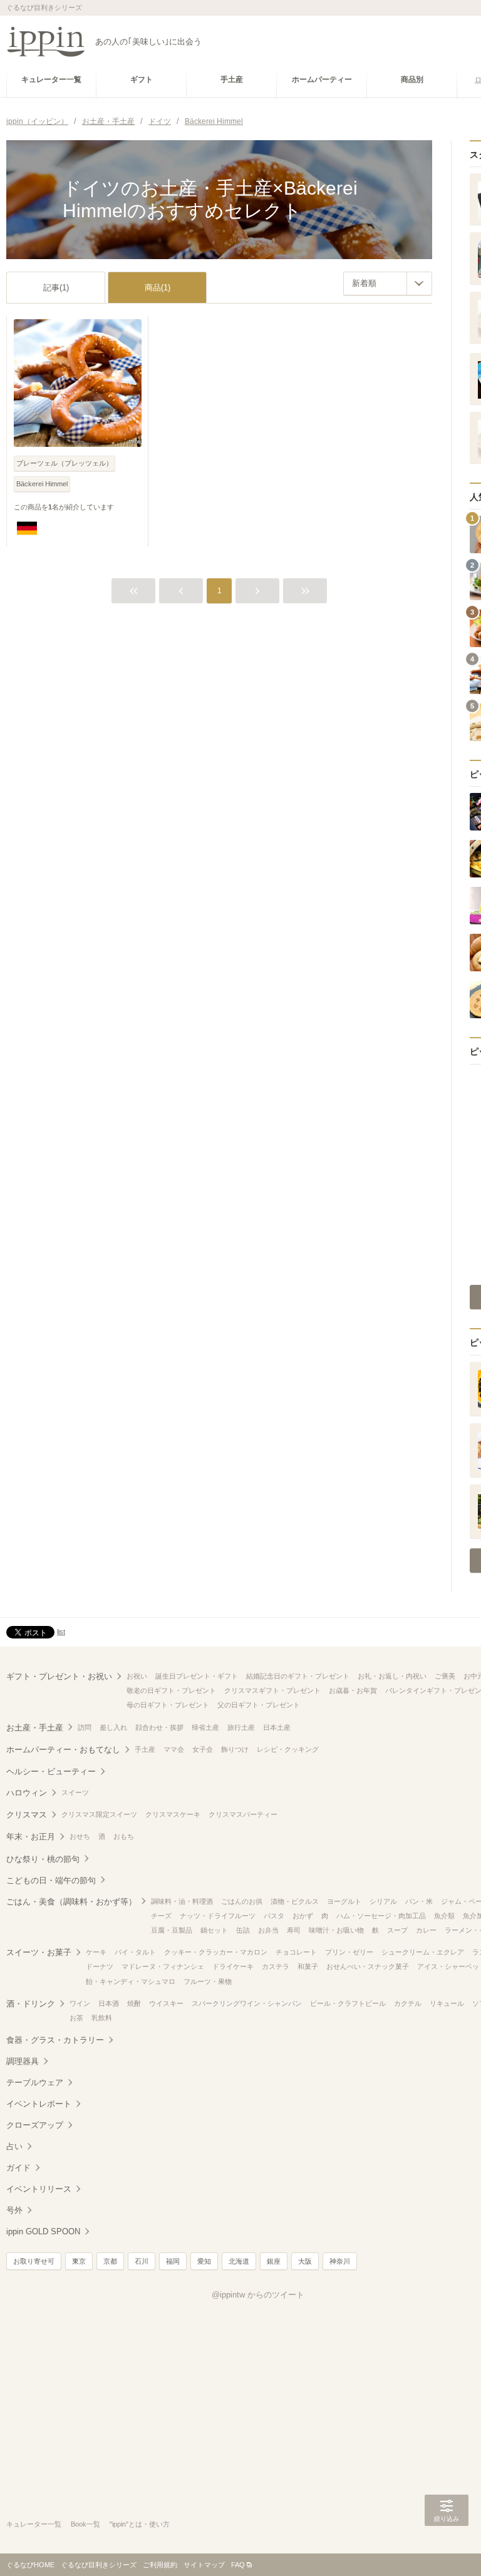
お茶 (76, 2018)
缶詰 (243, 1930)
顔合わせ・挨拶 (159, 1727)
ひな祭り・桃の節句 (43, 1859)
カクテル (408, 2003)
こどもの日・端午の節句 (51, 1880)
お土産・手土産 (35, 1728)
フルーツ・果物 (208, 1981)
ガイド (18, 2168)
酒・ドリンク (31, 2004)
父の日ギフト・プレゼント (259, 1705)
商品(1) (158, 288)
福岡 (173, 2261)
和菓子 (308, 1966)
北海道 (239, 2261)
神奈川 (340, 2261)
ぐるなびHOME (30, 2565)
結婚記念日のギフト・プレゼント (298, 1676)
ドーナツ (100, 1966)
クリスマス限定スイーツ (99, 1814)
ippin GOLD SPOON (43, 2231)
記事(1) (56, 288)
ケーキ (96, 1952)
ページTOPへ (447, 2548)
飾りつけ (235, 1749)
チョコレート (296, 1952)
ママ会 (174, 1749)
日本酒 (109, 2003)
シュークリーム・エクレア (423, 1952)
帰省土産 (205, 1727)
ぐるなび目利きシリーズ (99, 2565)
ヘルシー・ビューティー (51, 1771)
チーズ (161, 1916)
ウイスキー (166, 2003)
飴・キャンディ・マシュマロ (131, 1981)
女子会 (203, 1749)
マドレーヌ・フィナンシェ (163, 1966)
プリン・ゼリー (349, 1952)
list (61, 1632)
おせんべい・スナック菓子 (368, 1966)
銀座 (274, 2261)
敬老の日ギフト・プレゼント (171, 1690)
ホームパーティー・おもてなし (63, 1750)
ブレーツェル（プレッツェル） (65, 463)
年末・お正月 (31, 1837)
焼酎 (134, 2003)
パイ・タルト (135, 1952)
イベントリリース (39, 2189)
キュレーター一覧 (34, 2524)
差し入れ (113, 1727)
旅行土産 (241, 1727)
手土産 (145, 1749)
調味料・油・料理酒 (182, 1901)
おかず (303, 1916)
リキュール (447, 2003)
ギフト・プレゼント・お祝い (59, 1676)
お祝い (137, 1676)
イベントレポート (39, 2104)
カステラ (276, 1966)
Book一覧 (85, 2524)
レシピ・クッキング (288, 1749)
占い (14, 2146)
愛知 (204, 2261)
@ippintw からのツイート (258, 2295)
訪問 (85, 1727)
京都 (110, 2261)
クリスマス (27, 1815)
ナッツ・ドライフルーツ (218, 1916)
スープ (397, 1930)
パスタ (274, 1916)
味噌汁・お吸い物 (336, 1930)
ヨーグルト (344, 1901)
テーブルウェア (35, 2083)
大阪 (305, 2261)
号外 (14, 2210)
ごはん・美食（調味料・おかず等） (71, 1902)
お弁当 (268, 1930)
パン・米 (419, 1901)
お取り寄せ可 (34, 2261)
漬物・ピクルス (295, 1901)
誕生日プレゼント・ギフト (197, 1676)
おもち (124, 1836)
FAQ (238, 2565)
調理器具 (23, 2061)
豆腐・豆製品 (172, 1930)
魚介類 (444, 1916)
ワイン (80, 2003)
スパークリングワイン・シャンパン (247, 2003)
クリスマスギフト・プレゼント (272, 1690)
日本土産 (277, 1727)
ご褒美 (445, 1676)
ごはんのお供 (242, 1901)
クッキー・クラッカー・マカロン (216, 1952)
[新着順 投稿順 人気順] (388, 284)
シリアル (383, 1901)
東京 (79, 2261)
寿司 (294, 1930)
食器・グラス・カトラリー (55, 2040)
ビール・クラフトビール (348, 2003)
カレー (426, 1930)
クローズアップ (35, 2125)
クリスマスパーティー (243, 1814)
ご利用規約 (160, 2565)
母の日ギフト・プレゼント (168, 1705)
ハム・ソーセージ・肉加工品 (381, 1916)
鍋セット (214, 1930)
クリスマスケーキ (173, 1814)
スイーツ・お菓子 (39, 1952)
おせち (80, 1836)
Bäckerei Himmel (42, 484)
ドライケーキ (233, 1966)
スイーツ (75, 1792)
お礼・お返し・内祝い (392, 1676)
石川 (142, 2261)
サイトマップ (204, 2565)
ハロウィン (27, 1793)
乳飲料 (102, 2018)
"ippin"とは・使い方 (140, 2524)
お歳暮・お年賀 (353, 1690)
